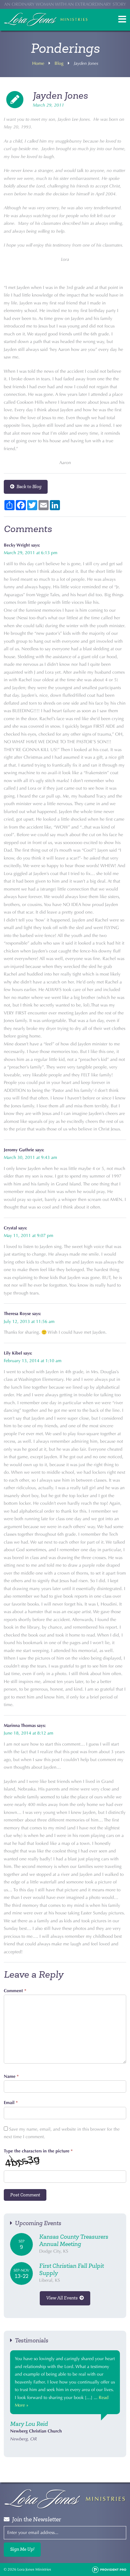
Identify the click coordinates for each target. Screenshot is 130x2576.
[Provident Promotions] (109, 2569)
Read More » (27, 2405)
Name (11, 2076)
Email (11, 2103)
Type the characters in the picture (38, 2151)
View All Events (63, 2298)
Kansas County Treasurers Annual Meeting (74, 2240)
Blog (59, 63)
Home (38, 63)
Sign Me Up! (22, 2549)
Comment (15, 1991)
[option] (65, 2397)
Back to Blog (28, 487)
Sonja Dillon (26, 2424)
